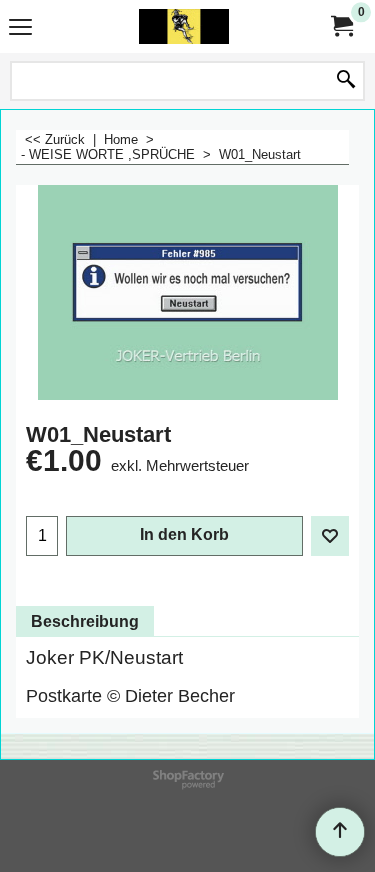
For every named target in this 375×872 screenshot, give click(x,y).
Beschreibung (85, 621)
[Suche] (346, 81)
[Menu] (20, 28)
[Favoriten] (330, 536)
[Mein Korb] (341, 26)
